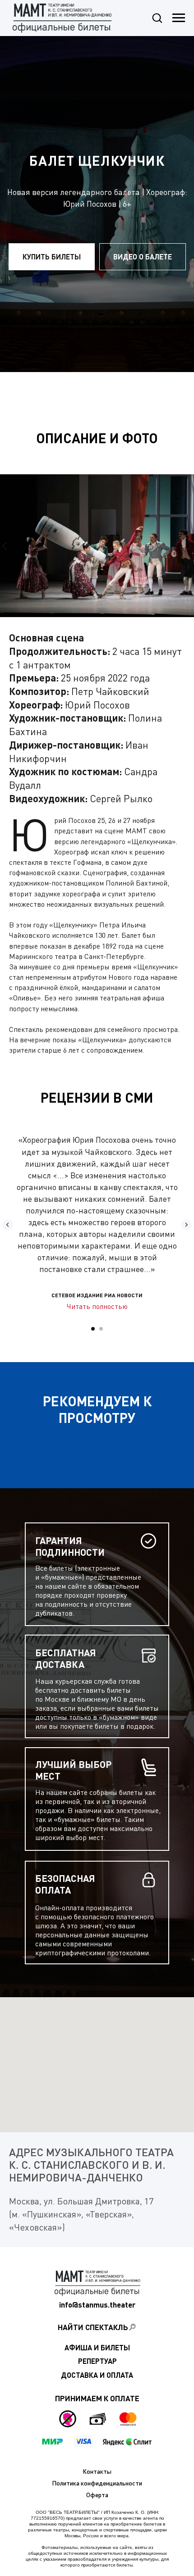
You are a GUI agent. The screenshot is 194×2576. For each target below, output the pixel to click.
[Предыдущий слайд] (5, 546)
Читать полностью (97, 1306)
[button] (157, 18)
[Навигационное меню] (179, 18)
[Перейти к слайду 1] (93, 1329)
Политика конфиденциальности (97, 2483)
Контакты (97, 2471)
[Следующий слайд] (189, 546)
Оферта (97, 2495)
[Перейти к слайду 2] (101, 1329)
